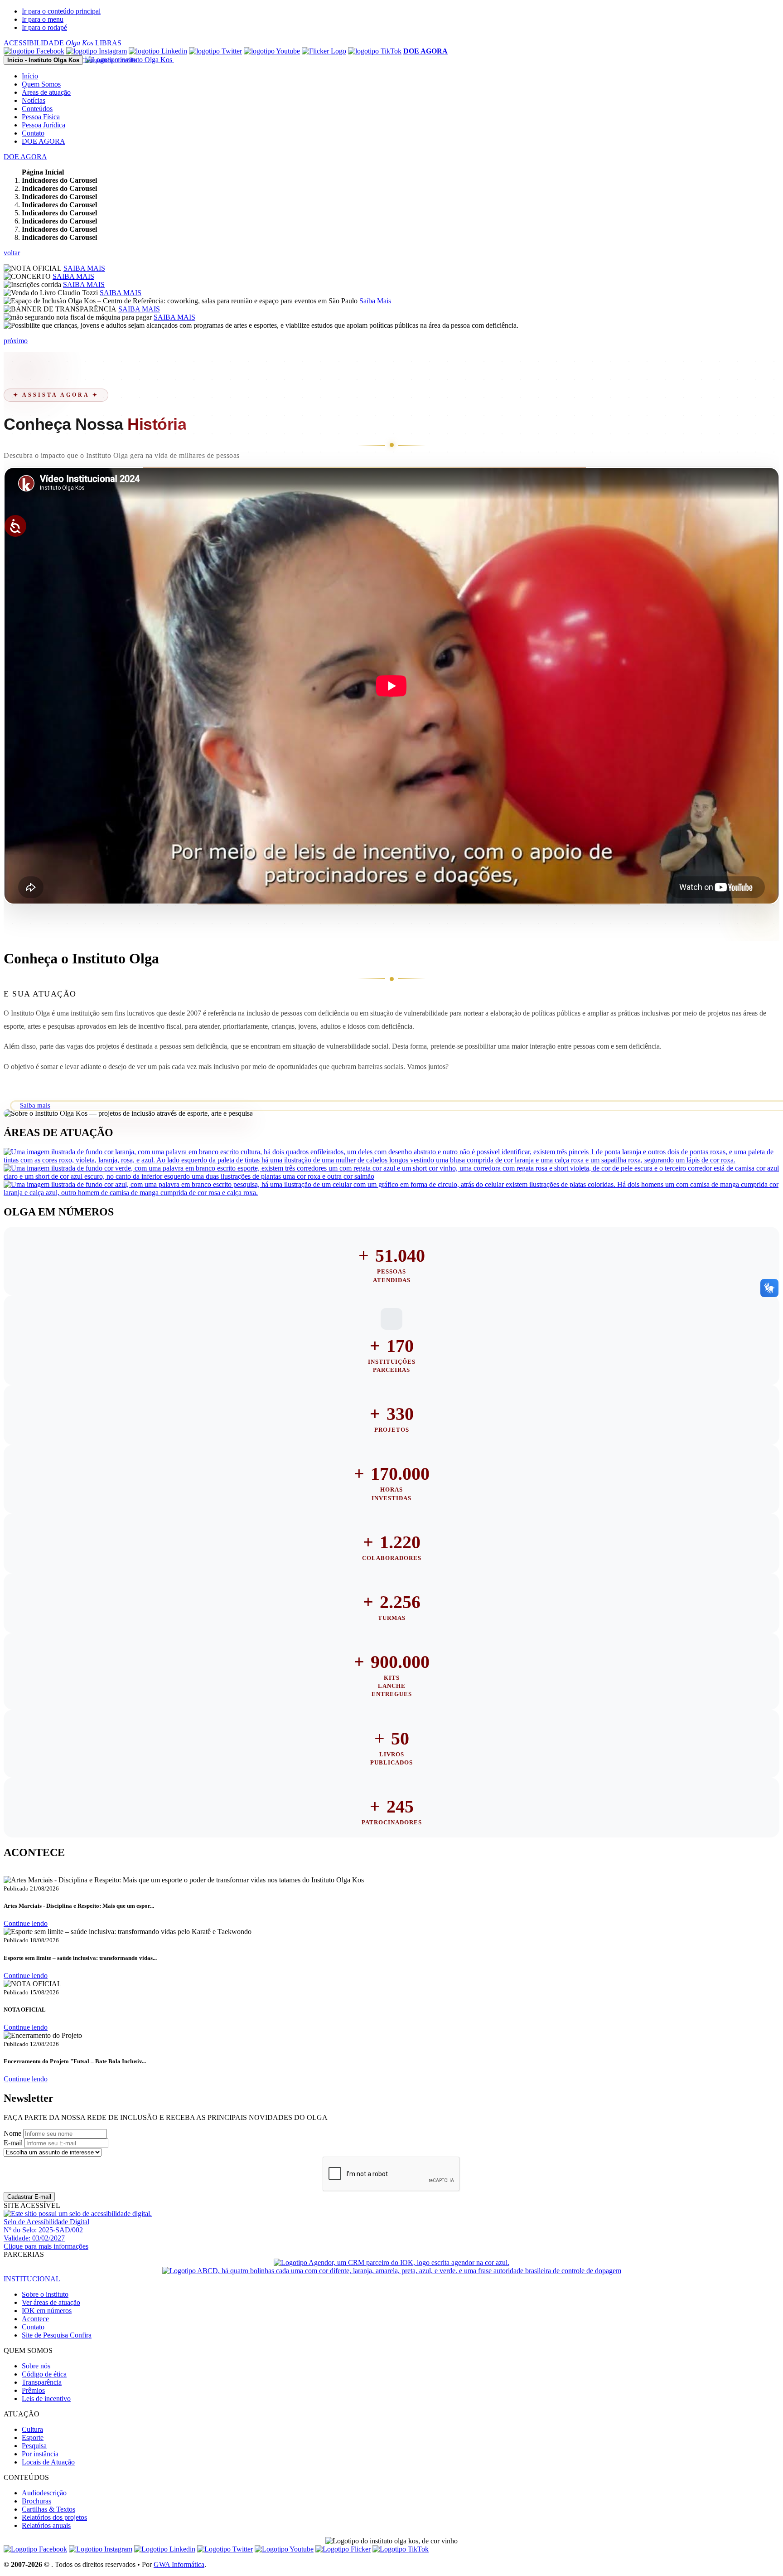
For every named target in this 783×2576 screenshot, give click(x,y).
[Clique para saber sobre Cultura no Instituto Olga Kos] (391, 1160)
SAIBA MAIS (84, 268)
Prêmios (33, 2390)
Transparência (42, 2382)
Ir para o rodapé (44, 27)
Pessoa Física (41, 117)
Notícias (34, 100)
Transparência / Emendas (110, 60)
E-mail (13, 2143)
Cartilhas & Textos (48, 2509)
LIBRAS (108, 43)
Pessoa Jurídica (43, 125)
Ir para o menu (43, 19)
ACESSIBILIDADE (48, 43)
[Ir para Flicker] (324, 51)
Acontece (35, 2319)
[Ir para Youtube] (272, 51)
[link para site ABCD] (392, 2271)
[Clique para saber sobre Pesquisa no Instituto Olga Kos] (391, 1193)
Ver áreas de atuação (51, 2302)
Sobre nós (36, 2366)
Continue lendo (26, 1923)
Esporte (33, 2437)
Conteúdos (37, 109)
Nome (12, 2133)
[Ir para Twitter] (215, 51)
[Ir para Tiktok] (375, 51)
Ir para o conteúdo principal (61, 11)
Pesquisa (34, 2446)
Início (30, 76)
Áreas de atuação (46, 92)
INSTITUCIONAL (32, 2279)
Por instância (40, 2454)
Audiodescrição (44, 2493)
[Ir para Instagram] (97, 51)
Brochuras (36, 2501)
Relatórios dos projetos (54, 2517)
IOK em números (47, 2311)
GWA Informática (179, 2564)
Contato (33, 133)
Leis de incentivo (46, 2399)
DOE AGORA (43, 141)
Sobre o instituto (45, 2294)
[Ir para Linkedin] (165, 2549)
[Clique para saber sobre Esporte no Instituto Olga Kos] (391, 1176)
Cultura (32, 2429)
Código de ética (44, 2374)
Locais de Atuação (48, 2462)
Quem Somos (41, 84)
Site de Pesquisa (57, 2335)
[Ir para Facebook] (34, 51)
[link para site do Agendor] (391, 2263)
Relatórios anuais (46, 2525)
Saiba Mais (375, 301)
